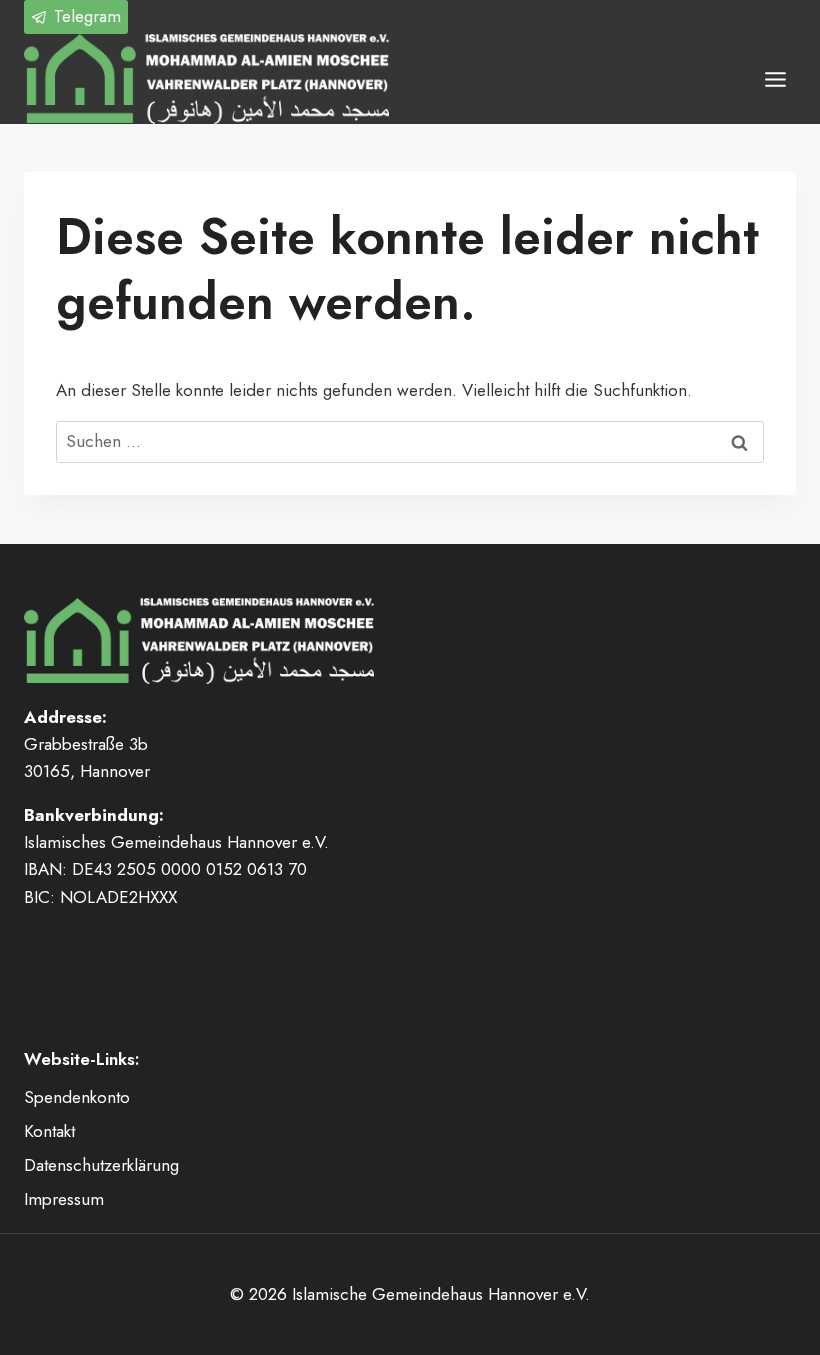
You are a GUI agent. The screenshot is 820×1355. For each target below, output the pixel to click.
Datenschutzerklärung (101, 1165)
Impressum (64, 1199)
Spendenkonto (77, 1097)
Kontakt (49, 1131)
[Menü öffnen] (775, 79)
